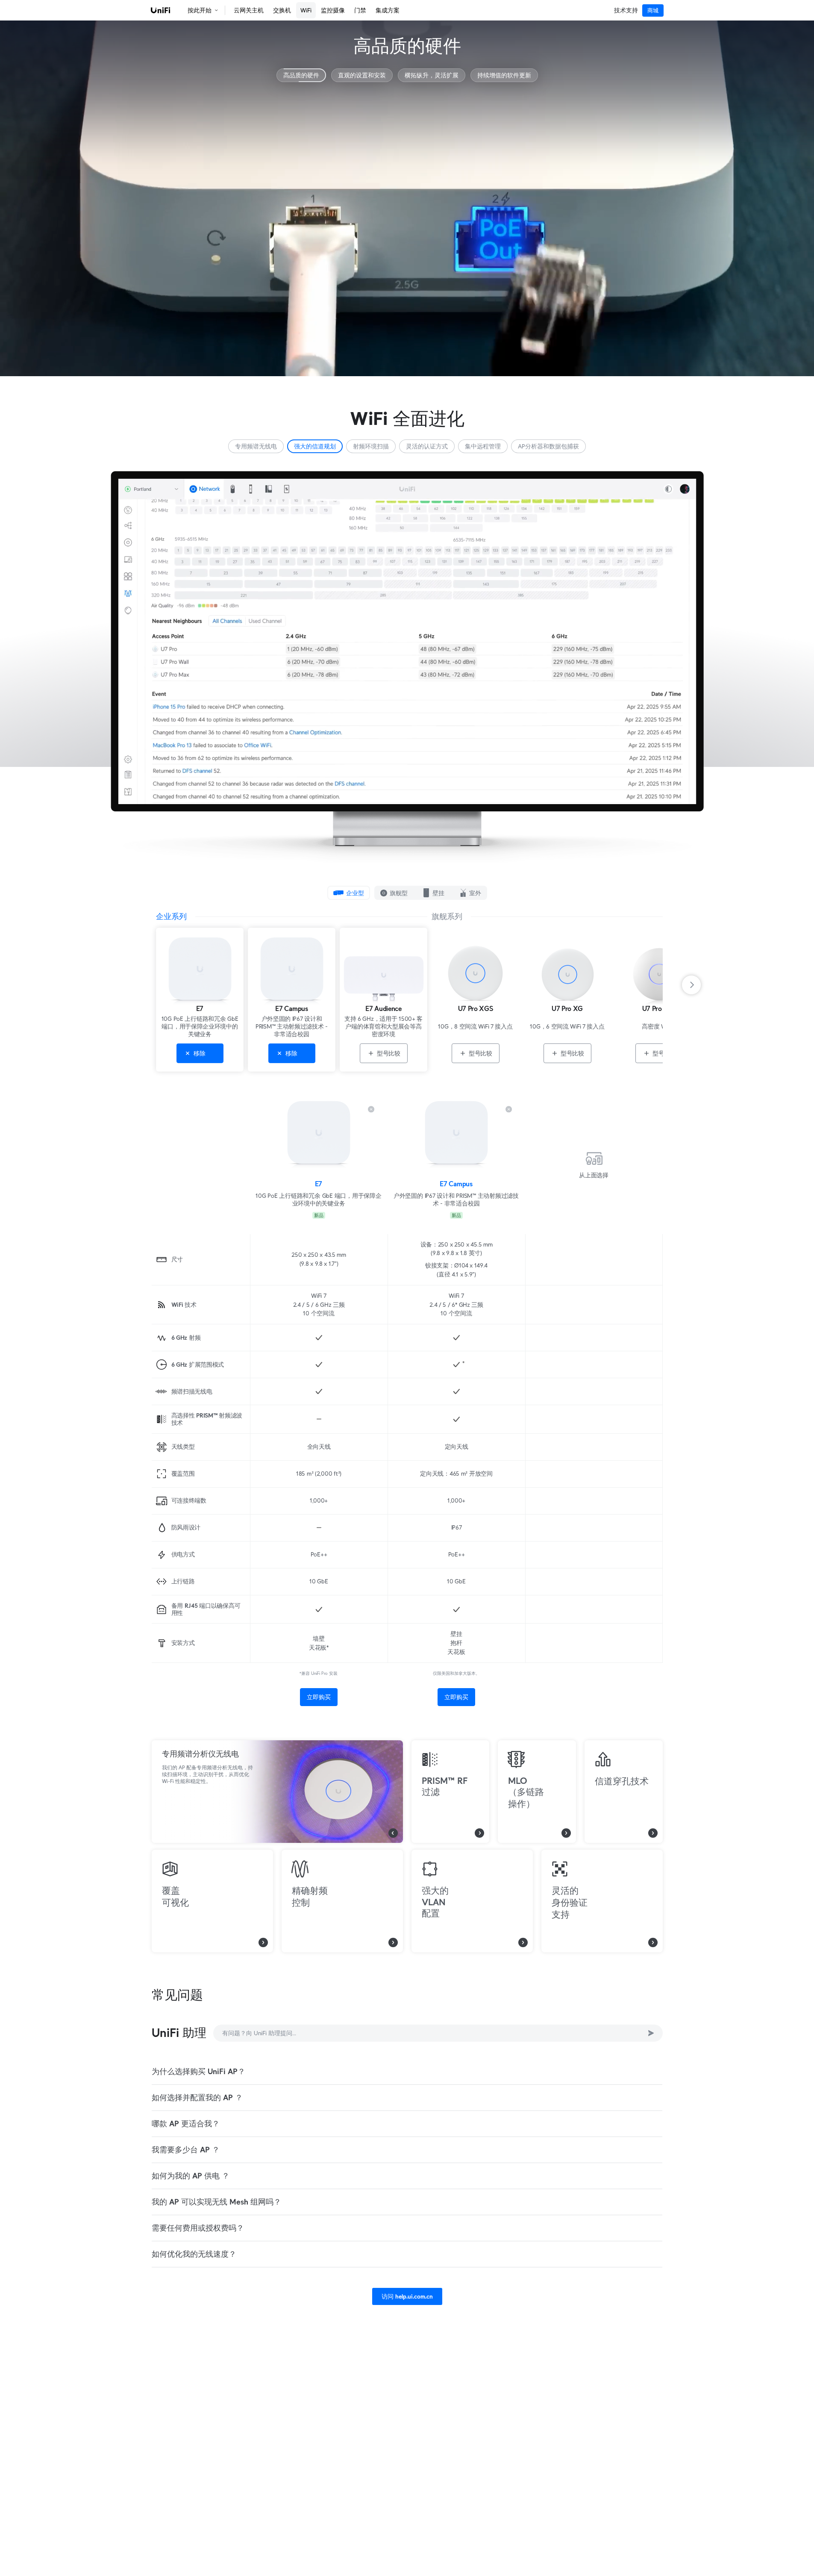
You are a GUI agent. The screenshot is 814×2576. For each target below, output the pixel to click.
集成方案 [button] (388, 10)
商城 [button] (653, 10)
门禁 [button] (360, 10)
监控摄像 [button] (333, 10)
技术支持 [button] (626, 10)
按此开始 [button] (200, 10)
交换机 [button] (282, 10)
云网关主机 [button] (249, 10)
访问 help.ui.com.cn (407, 2296)
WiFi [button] (306, 10)
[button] (161, 10)
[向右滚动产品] (697, 985)
